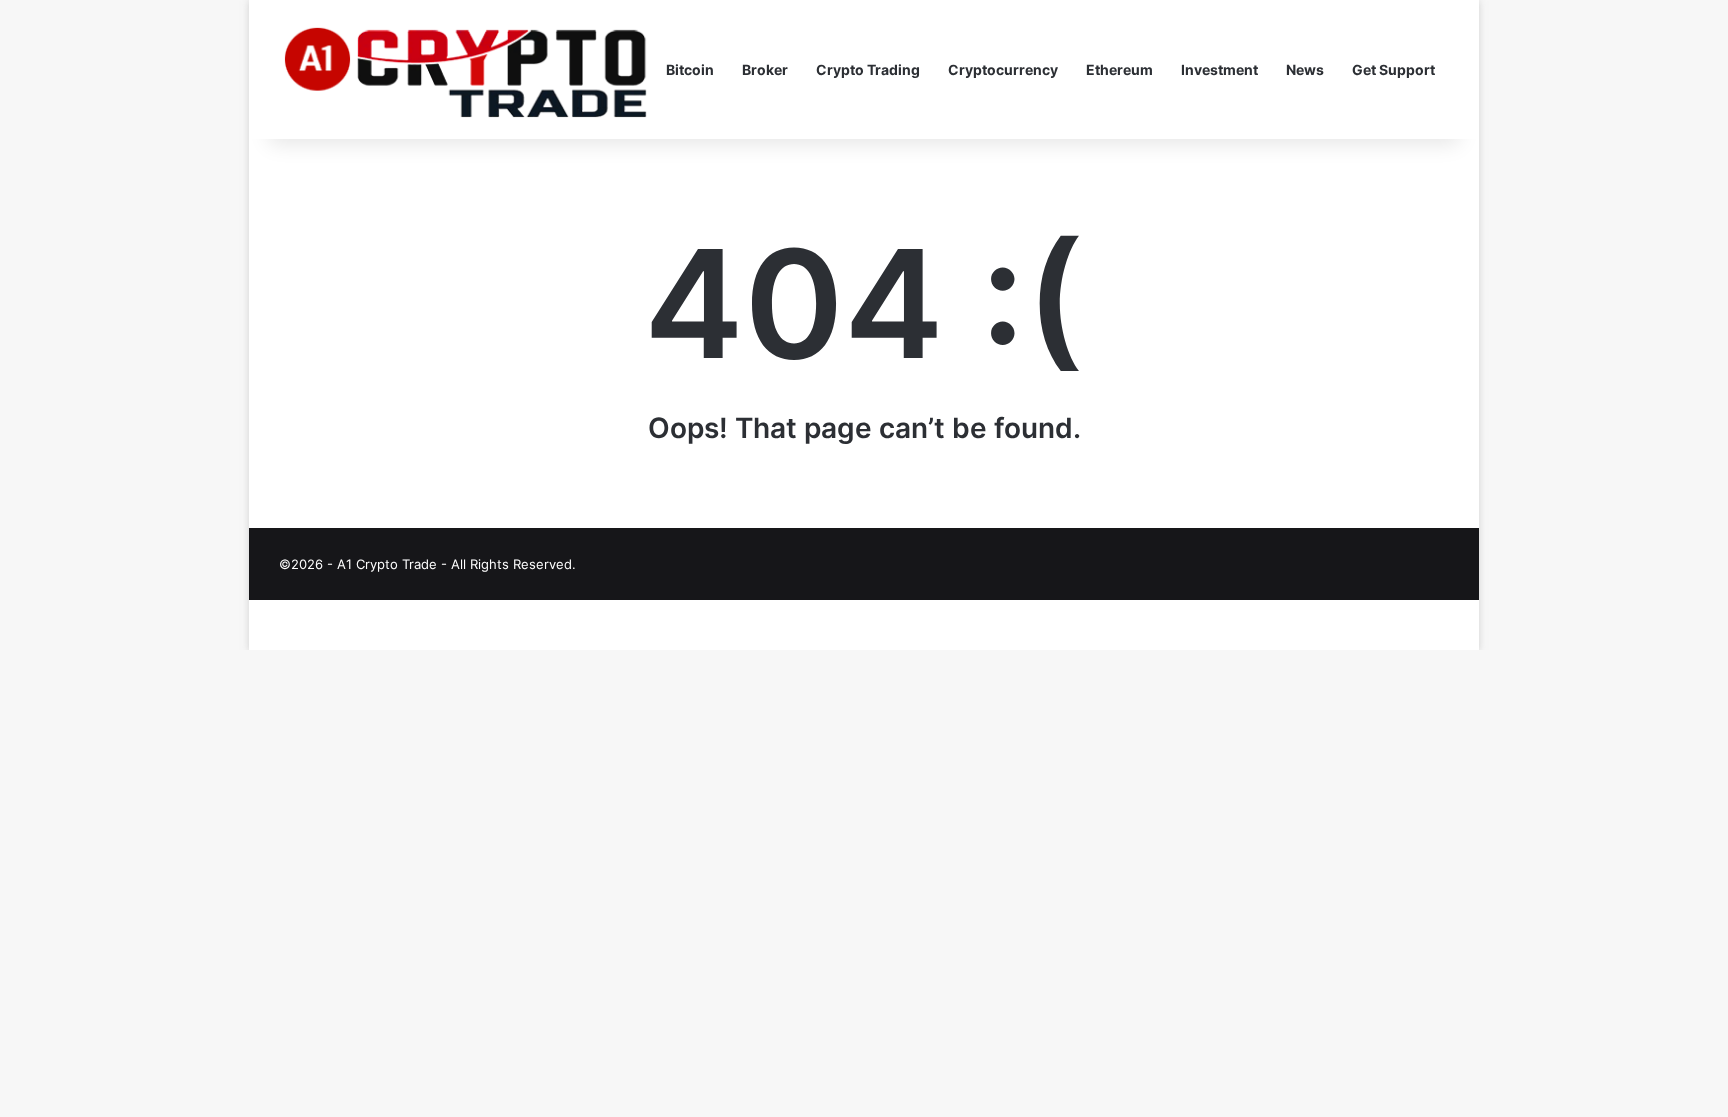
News (1305, 69)
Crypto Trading (868, 69)
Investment (1219, 69)
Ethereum (1119, 69)
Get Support (1393, 69)
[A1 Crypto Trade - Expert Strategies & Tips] (465, 70)
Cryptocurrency (1003, 69)
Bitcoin (690, 69)
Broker (765, 69)
